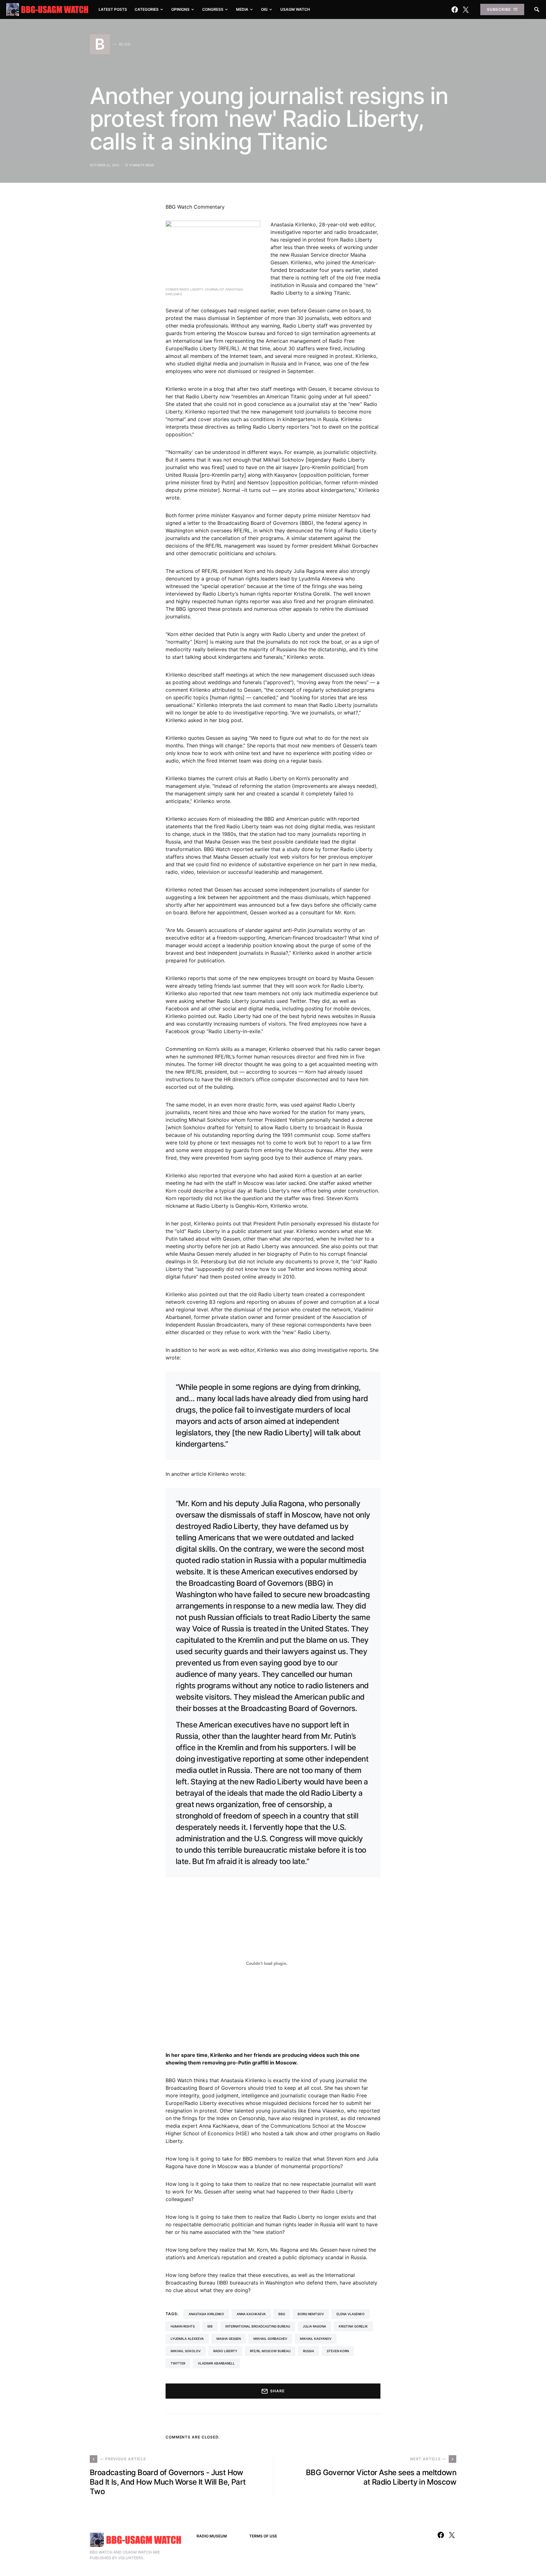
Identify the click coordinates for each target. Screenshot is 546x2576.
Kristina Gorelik (353, 2326)
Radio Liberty (225, 2351)
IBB (210, 2326)
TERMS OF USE (263, 2536)
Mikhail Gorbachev (270, 2339)
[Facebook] (455, 9)
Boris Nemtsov (311, 2314)
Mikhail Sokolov (186, 2351)
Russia (309, 2351)
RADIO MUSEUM (212, 2536)
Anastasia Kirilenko (206, 2314)
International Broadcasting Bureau (258, 2326)
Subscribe (499, 9)
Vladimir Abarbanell (216, 2363)
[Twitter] (466, 9)
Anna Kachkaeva (251, 2314)
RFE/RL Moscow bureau (270, 2351)
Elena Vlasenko (351, 2314)
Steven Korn (338, 2351)
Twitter (178, 2363)
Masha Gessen (229, 2339)
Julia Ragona (314, 2326)
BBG (282, 2314)
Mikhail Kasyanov (316, 2339)
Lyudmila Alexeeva (187, 2339)
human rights (183, 2326)
